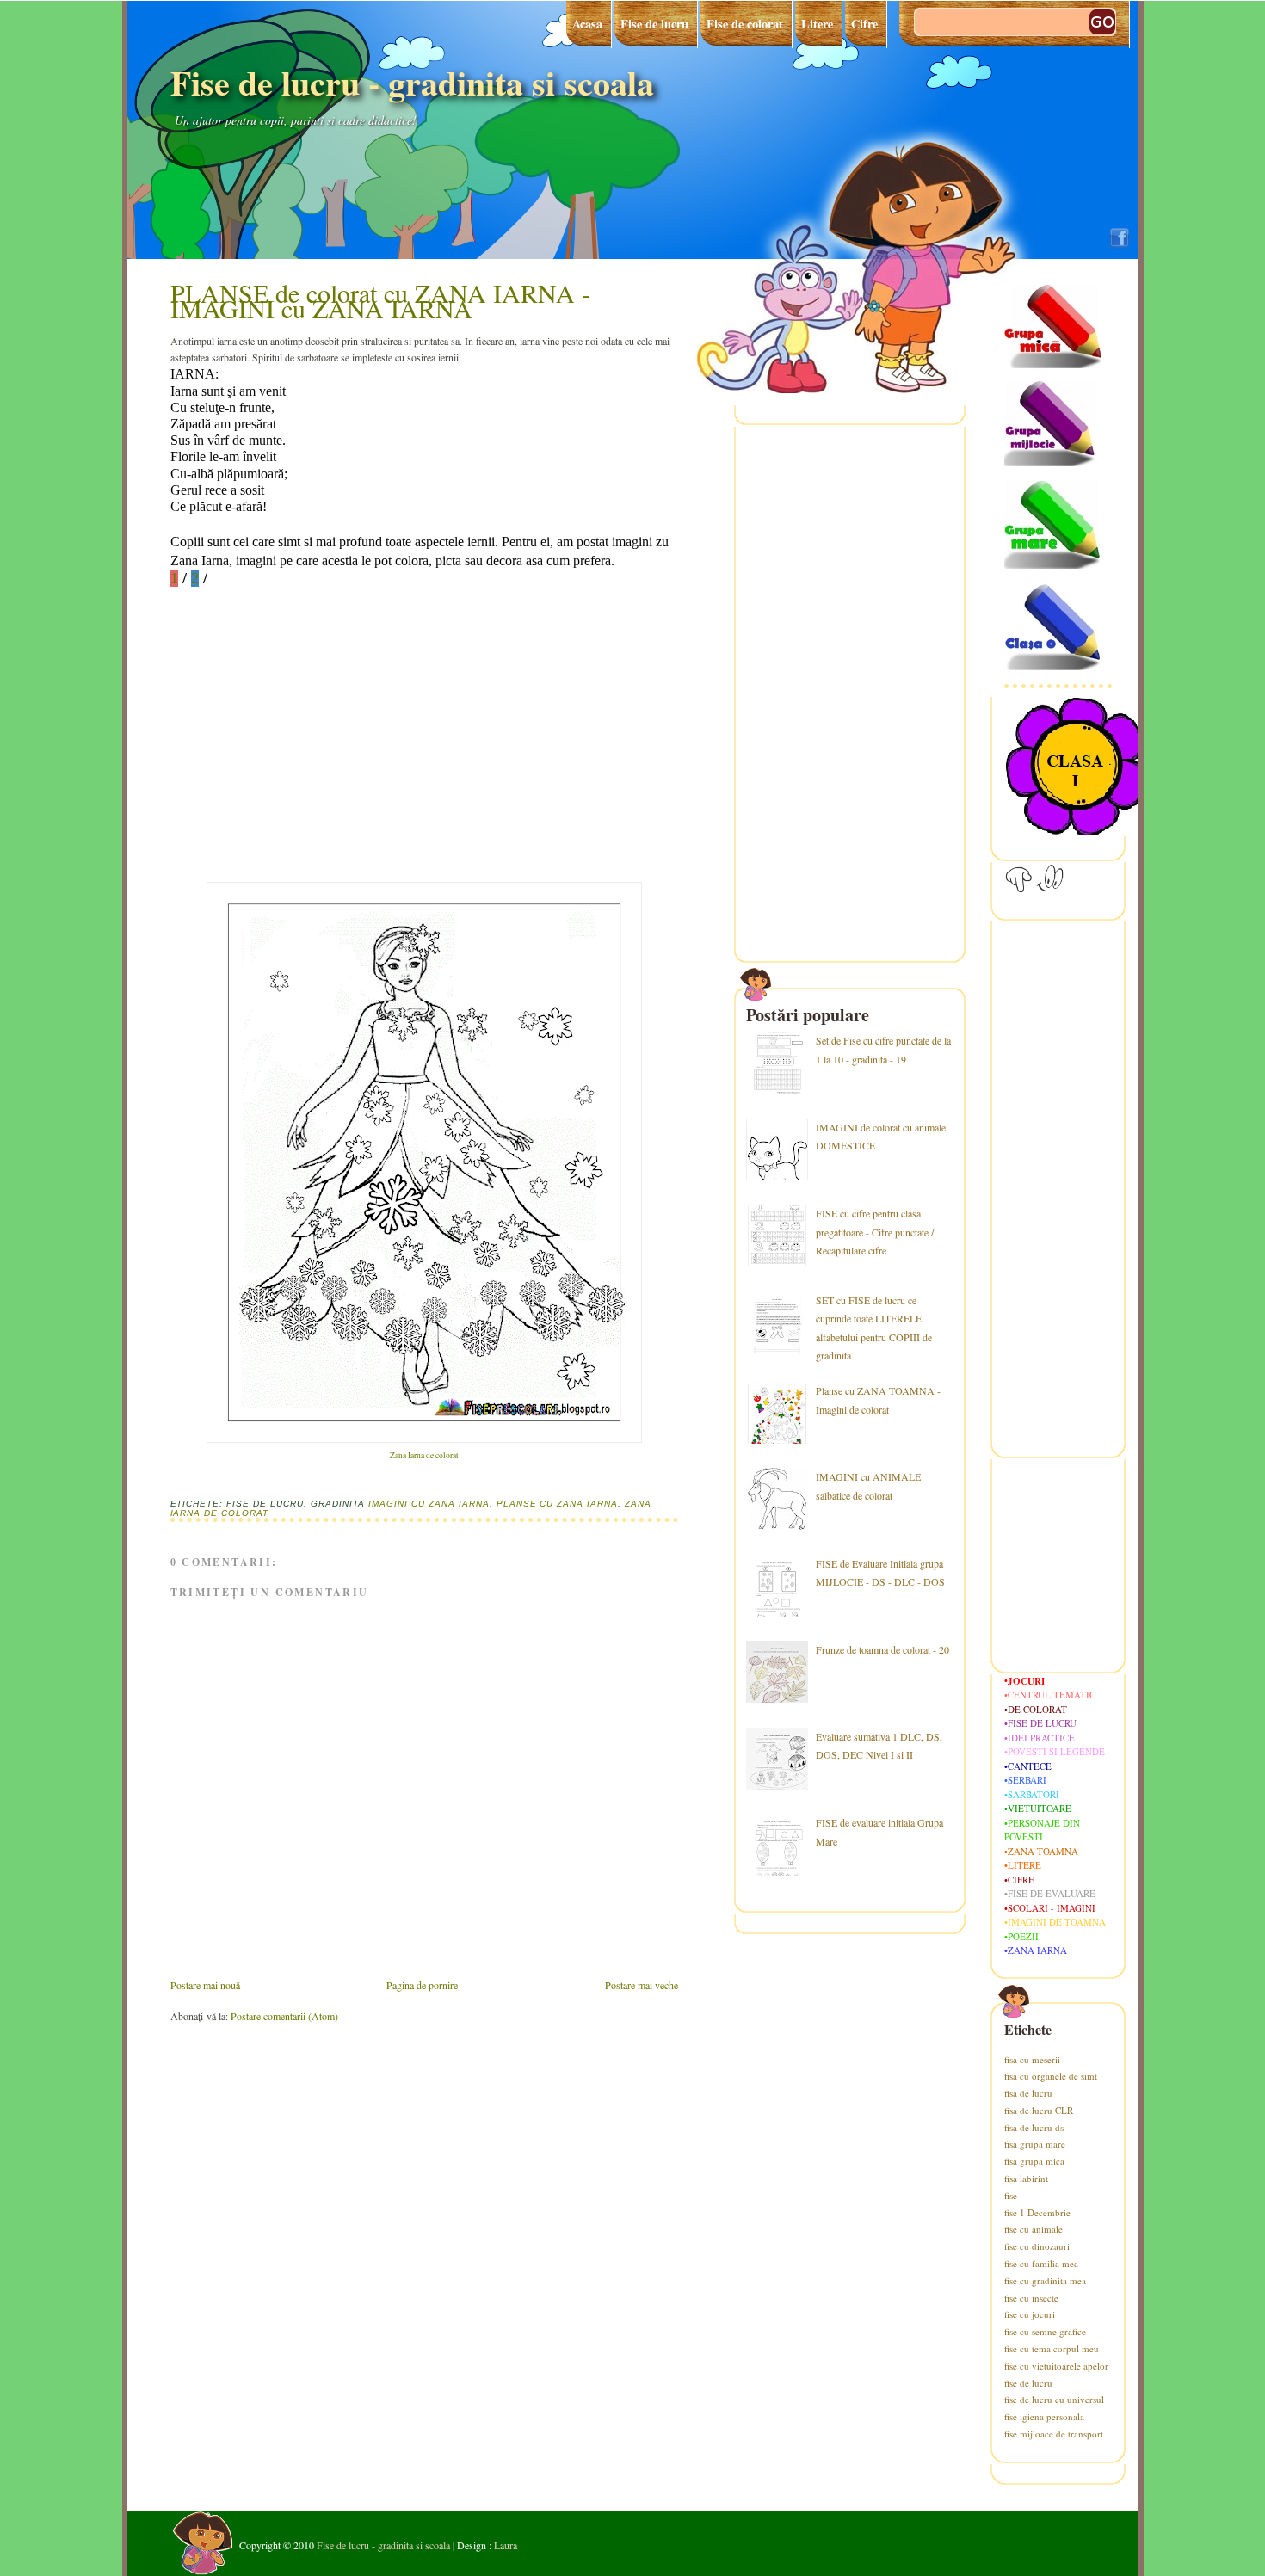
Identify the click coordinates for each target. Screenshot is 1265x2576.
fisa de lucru (1028, 2093)
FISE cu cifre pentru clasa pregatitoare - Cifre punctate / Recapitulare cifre (875, 1232)
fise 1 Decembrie (1037, 2212)
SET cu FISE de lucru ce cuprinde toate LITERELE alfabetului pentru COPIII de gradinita (874, 1328)
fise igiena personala (1044, 2416)
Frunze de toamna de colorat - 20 (882, 1649)
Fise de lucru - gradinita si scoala (412, 82)
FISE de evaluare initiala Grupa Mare (879, 1832)
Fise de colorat (745, 24)
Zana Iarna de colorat (424, 1455)
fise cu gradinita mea (1045, 2280)
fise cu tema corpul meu (1052, 2348)
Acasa (587, 24)
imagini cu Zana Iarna (429, 1504)
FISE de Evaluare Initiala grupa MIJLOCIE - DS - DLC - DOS (880, 1573)
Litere (817, 24)
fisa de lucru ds (1034, 2127)
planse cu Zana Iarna (558, 1504)
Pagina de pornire (422, 1985)
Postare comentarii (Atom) (284, 2016)
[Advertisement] (299, 767)
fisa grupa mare (1035, 2144)
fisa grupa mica (1034, 2161)
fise (1011, 2195)
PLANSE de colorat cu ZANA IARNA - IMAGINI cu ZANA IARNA (380, 300)
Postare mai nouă (205, 1985)
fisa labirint (1026, 2178)
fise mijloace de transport (1054, 2434)
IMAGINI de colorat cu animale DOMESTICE (881, 1137)
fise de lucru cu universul (1054, 2399)
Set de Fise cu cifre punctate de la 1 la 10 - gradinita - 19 (883, 1050)
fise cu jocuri (1030, 2314)
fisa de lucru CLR (1039, 2110)
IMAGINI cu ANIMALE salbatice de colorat (868, 1486)
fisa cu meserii (1032, 2059)
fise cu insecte (1031, 2298)
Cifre (864, 24)
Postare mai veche (642, 1985)
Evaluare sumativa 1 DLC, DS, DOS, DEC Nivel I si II (879, 1746)
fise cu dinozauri (1037, 2246)
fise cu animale (1034, 2229)
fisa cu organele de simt (1051, 2076)
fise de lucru (1028, 2383)
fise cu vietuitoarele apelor (1056, 2366)
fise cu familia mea (1041, 2263)
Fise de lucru (654, 24)
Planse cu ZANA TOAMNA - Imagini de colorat (878, 1400)
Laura (506, 2545)
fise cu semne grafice (1045, 2331)
